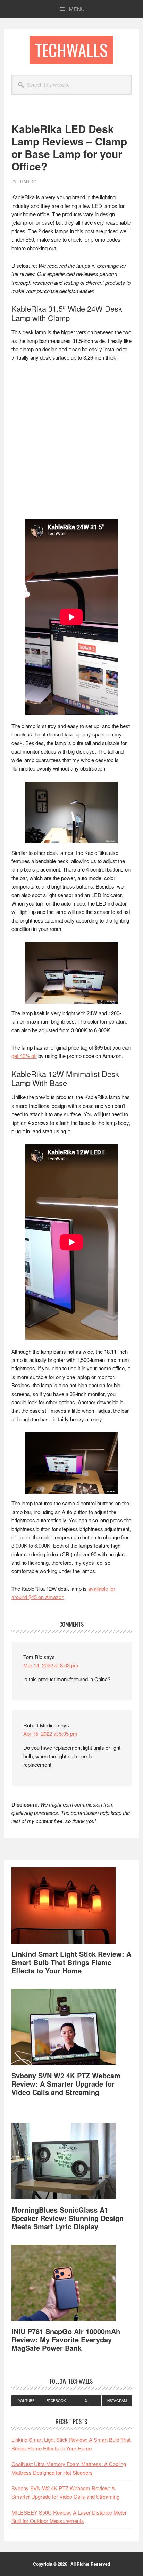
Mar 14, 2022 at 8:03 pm (51, 1665)
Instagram (116, 2401)
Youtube (26, 2401)
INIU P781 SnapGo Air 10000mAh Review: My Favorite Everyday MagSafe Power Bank (66, 2339)
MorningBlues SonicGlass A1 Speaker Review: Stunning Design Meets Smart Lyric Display (68, 2218)
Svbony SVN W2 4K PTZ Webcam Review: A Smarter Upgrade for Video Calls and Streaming (66, 2084)
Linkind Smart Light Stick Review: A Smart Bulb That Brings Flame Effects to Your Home (71, 1962)
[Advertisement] (71, 443)
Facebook (56, 2401)
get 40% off (24, 1056)
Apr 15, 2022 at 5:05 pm (50, 1733)
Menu (77, 9)
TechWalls (71, 50)
